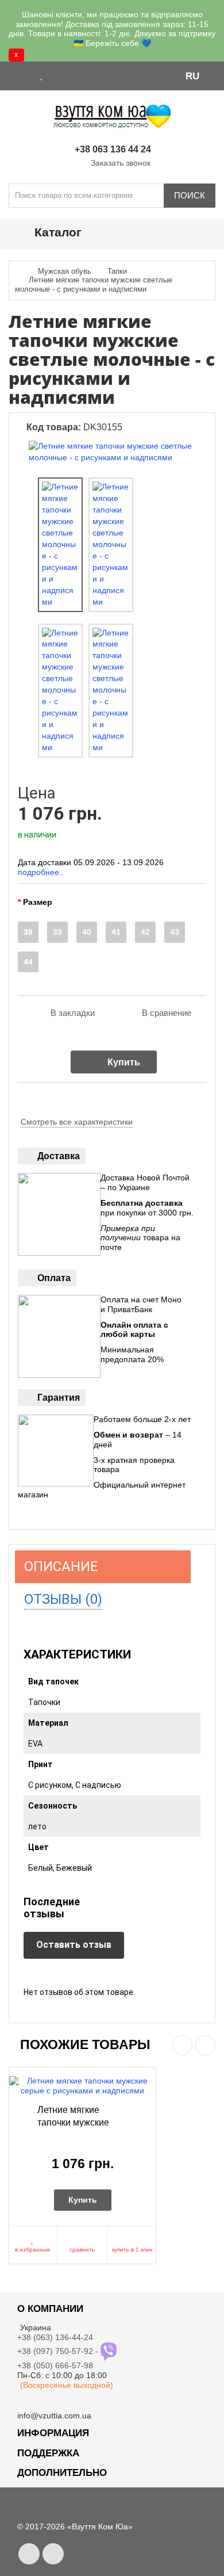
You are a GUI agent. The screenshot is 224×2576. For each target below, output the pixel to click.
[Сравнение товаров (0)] (56, 75)
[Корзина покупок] (72, 75)
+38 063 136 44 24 (113, 149)
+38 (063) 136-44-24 (55, 2337)
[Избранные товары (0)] (42, 75)
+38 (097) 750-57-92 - (59, 2351)
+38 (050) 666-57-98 (55, 2365)
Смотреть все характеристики (77, 1122)
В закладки (73, 1013)
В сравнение (167, 1013)
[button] (198, 75)
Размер (38, 902)
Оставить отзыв (74, 1945)
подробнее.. (41, 872)
